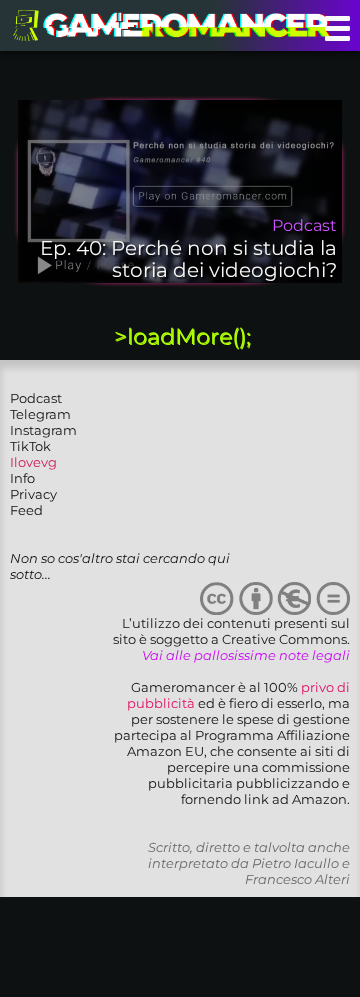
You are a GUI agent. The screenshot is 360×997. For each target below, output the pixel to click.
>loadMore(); (182, 336)
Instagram (43, 430)
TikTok (30, 446)
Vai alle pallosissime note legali (246, 655)
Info (22, 478)
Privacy (33, 494)
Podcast (36, 398)
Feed (26, 510)
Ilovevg (33, 462)
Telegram (40, 414)
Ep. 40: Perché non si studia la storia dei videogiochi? (188, 259)
